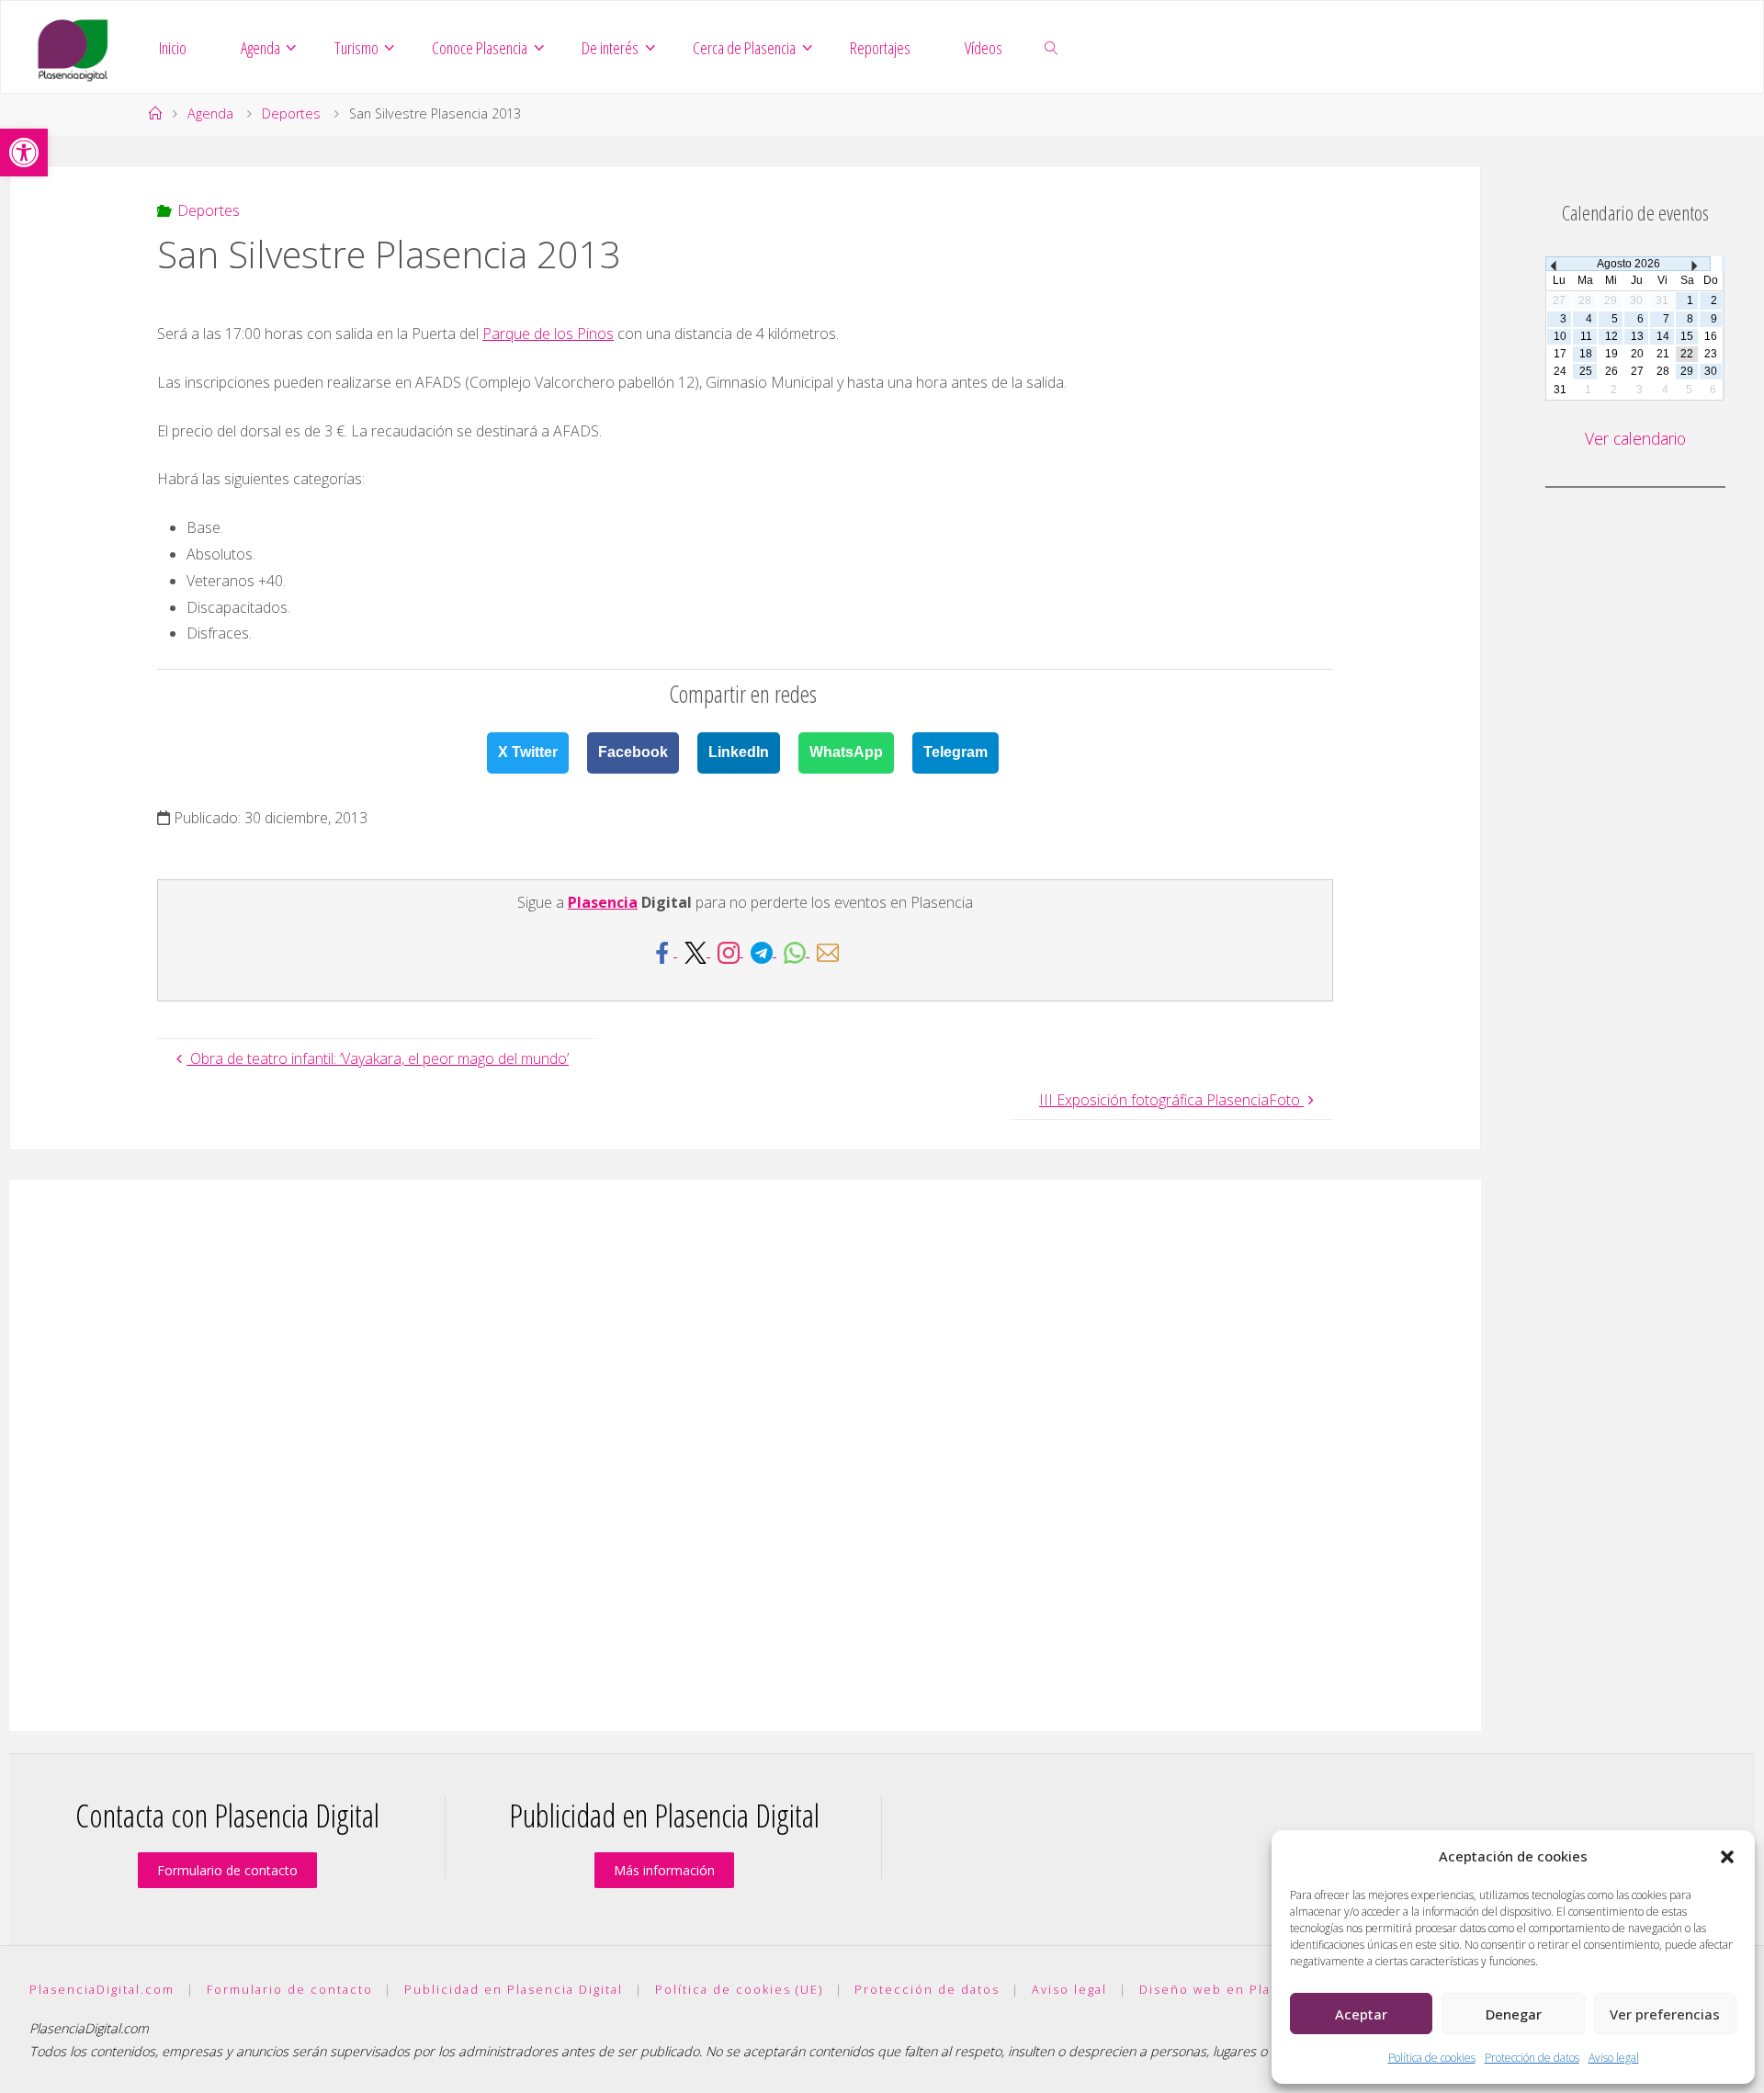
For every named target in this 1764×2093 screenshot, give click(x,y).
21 (1663, 354)
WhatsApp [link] (846, 752)
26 (1611, 371)
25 (1586, 371)
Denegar (1514, 2014)
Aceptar (1361, 2014)
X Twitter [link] (528, 752)
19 (1611, 354)
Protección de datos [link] (1532, 2058)
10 (1560, 336)
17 (1560, 354)
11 (1586, 336)
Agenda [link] (210, 113)
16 (1711, 336)
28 (1663, 371)
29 (1687, 371)
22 (1687, 354)
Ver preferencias (1665, 2014)
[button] (1727, 1857)
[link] (24, 153)
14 (1663, 336)
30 (1711, 371)
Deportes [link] (291, 113)
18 (1586, 354)
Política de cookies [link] (1432, 2058)
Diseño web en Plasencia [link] (1228, 1989)
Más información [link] (664, 1870)
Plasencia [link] (603, 902)
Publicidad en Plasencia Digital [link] (514, 1989)
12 (1611, 336)
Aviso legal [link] (1614, 2058)
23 (1711, 354)
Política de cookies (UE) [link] (739, 1989)
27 (1637, 371)
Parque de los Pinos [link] (548, 334)
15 (1687, 336)
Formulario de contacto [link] (227, 1870)
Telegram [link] (955, 752)
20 (1637, 354)
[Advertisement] (745, 1455)
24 (1560, 371)
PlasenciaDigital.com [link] (102, 1989)
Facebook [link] (633, 752)
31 (1560, 390)
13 (1637, 336)
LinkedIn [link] (739, 752)
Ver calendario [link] (1635, 438)
